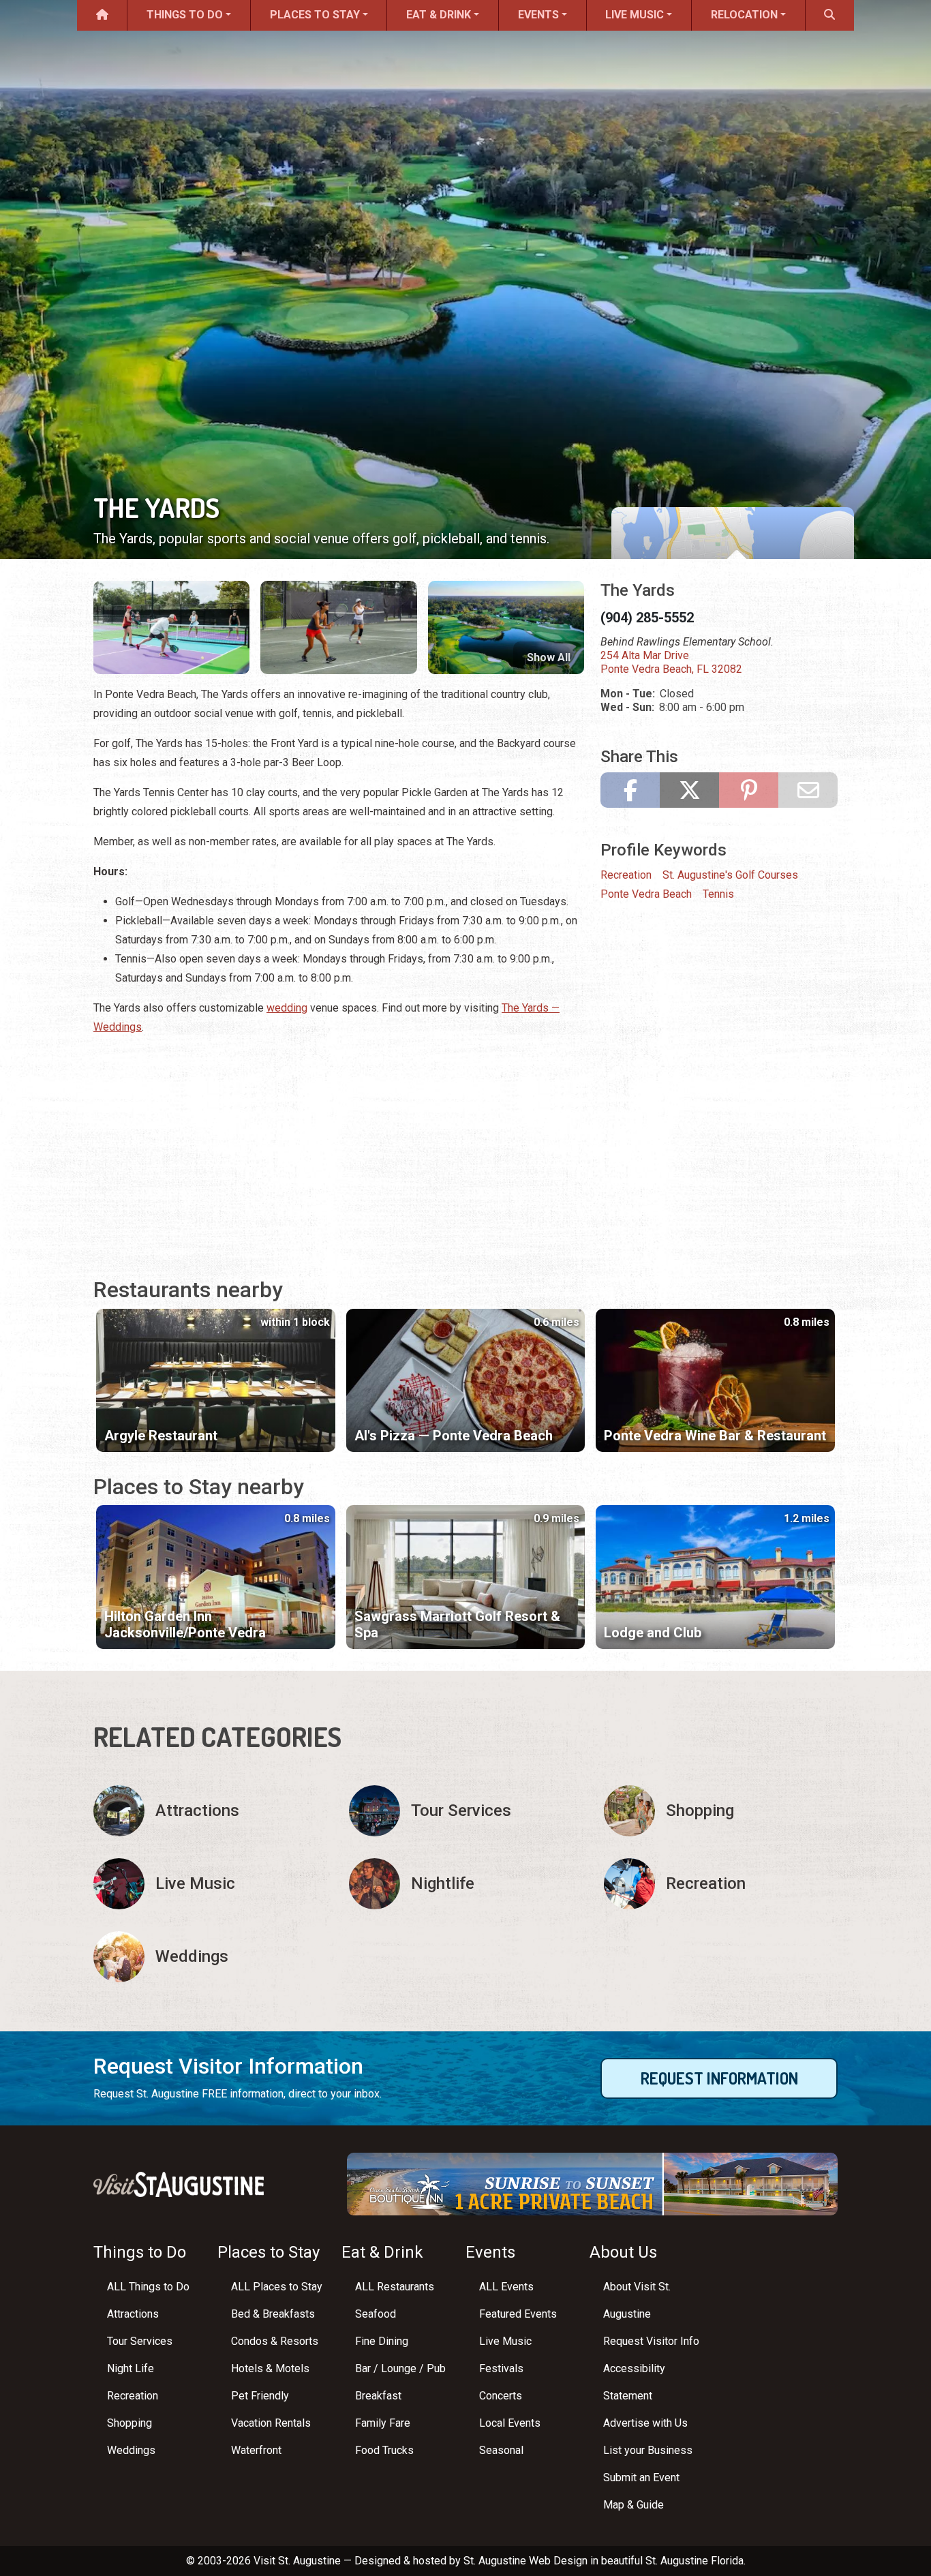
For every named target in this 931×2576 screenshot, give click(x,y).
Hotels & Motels (270, 2368)
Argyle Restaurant (161, 1436)
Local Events (510, 2423)
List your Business (648, 2450)
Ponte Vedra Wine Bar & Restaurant (715, 1436)
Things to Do (185, 15)
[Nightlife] (466, 1884)
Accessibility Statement (634, 2382)
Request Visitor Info (651, 2341)
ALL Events (506, 2287)
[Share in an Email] (808, 790)
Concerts (501, 2396)
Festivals (501, 2368)
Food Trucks (384, 2450)
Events (538, 15)
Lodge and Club (653, 1633)
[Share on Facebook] (630, 790)
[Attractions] (210, 1811)
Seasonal (501, 2450)
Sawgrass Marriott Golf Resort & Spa (457, 1624)
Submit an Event (641, 2477)
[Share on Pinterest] (749, 790)
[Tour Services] (466, 1811)
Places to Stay (315, 15)
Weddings (131, 2450)
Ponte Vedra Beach (646, 894)
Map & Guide (634, 2505)
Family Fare (383, 2423)
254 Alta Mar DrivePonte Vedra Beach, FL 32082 (671, 662)
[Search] (830, 15)
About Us (623, 2252)
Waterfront (256, 2450)
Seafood (376, 2314)
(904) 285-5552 (647, 618)
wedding (287, 1008)
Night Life (131, 2368)
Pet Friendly (260, 2396)
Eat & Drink (439, 15)
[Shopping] (721, 1811)
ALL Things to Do (148, 2287)
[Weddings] (210, 1957)
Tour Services (140, 2341)
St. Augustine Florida (695, 2561)
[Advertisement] (339, 1143)
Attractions (133, 2314)
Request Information (719, 2078)
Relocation (744, 15)
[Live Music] (210, 1884)
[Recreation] (721, 1884)
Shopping (129, 2423)
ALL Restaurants (395, 2287)
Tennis (718, 894)
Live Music (635, 15)
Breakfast (378, 2396)
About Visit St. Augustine (637, 2300)
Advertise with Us (645, 2423)
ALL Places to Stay (277, 2287)
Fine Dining (382, 2341)
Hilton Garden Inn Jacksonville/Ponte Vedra (185, 1624)
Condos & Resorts (275, 2341)
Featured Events (518, 2314)
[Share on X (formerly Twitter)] (689, 790)
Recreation (626, 875)
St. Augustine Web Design (525, 2561)
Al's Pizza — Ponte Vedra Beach (454, 1436)
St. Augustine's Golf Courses (730, 875)
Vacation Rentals (271, 2423)
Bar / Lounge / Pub (400, 2368)
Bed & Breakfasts (273, 2314)
